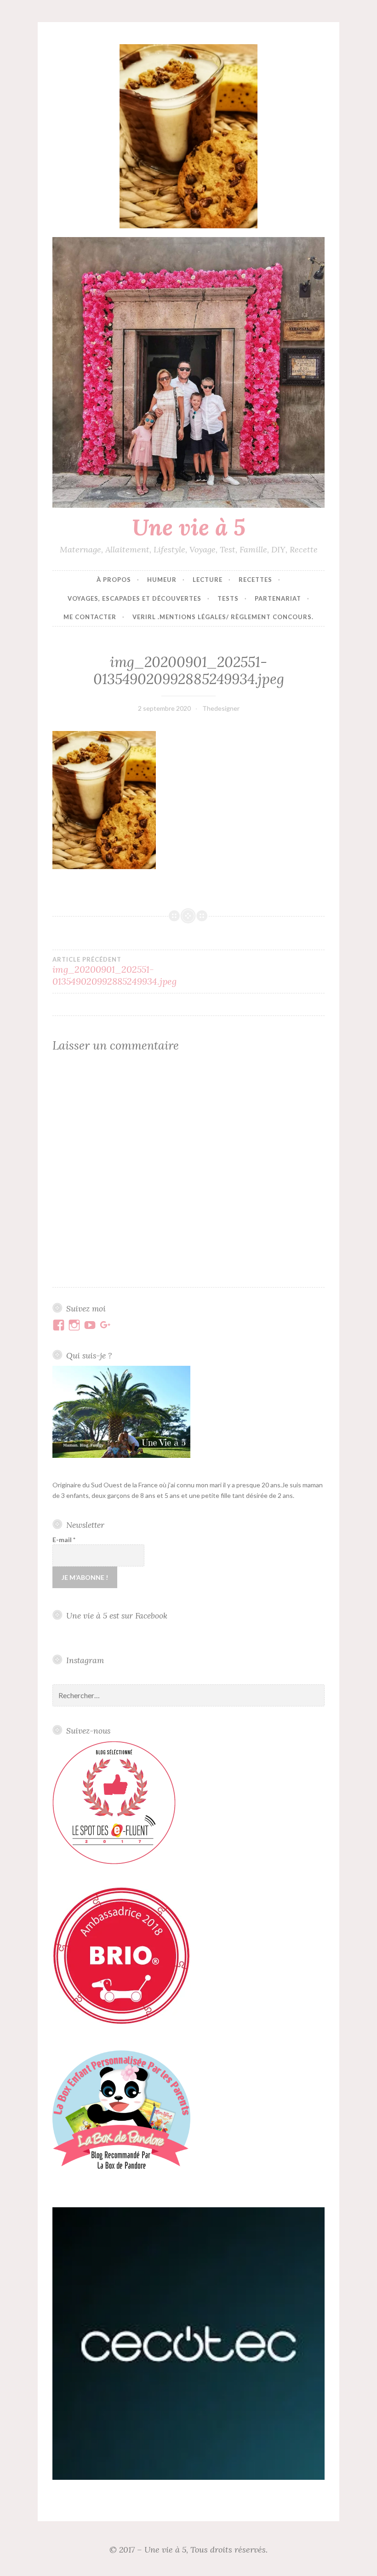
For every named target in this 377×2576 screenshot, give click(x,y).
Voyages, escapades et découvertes (134, 598)
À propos (114, 580)
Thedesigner (221, 708)
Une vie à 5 (189, 527)
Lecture (208, 580)
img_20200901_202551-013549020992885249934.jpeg (114, 971)
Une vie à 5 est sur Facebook (117, 1616)
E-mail (64, 1540)
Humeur (162, 580)
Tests (228, 598)
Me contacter (90, 617)
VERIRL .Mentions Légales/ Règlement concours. (223, 617)
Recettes (255, 580)
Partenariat (278, 598)
